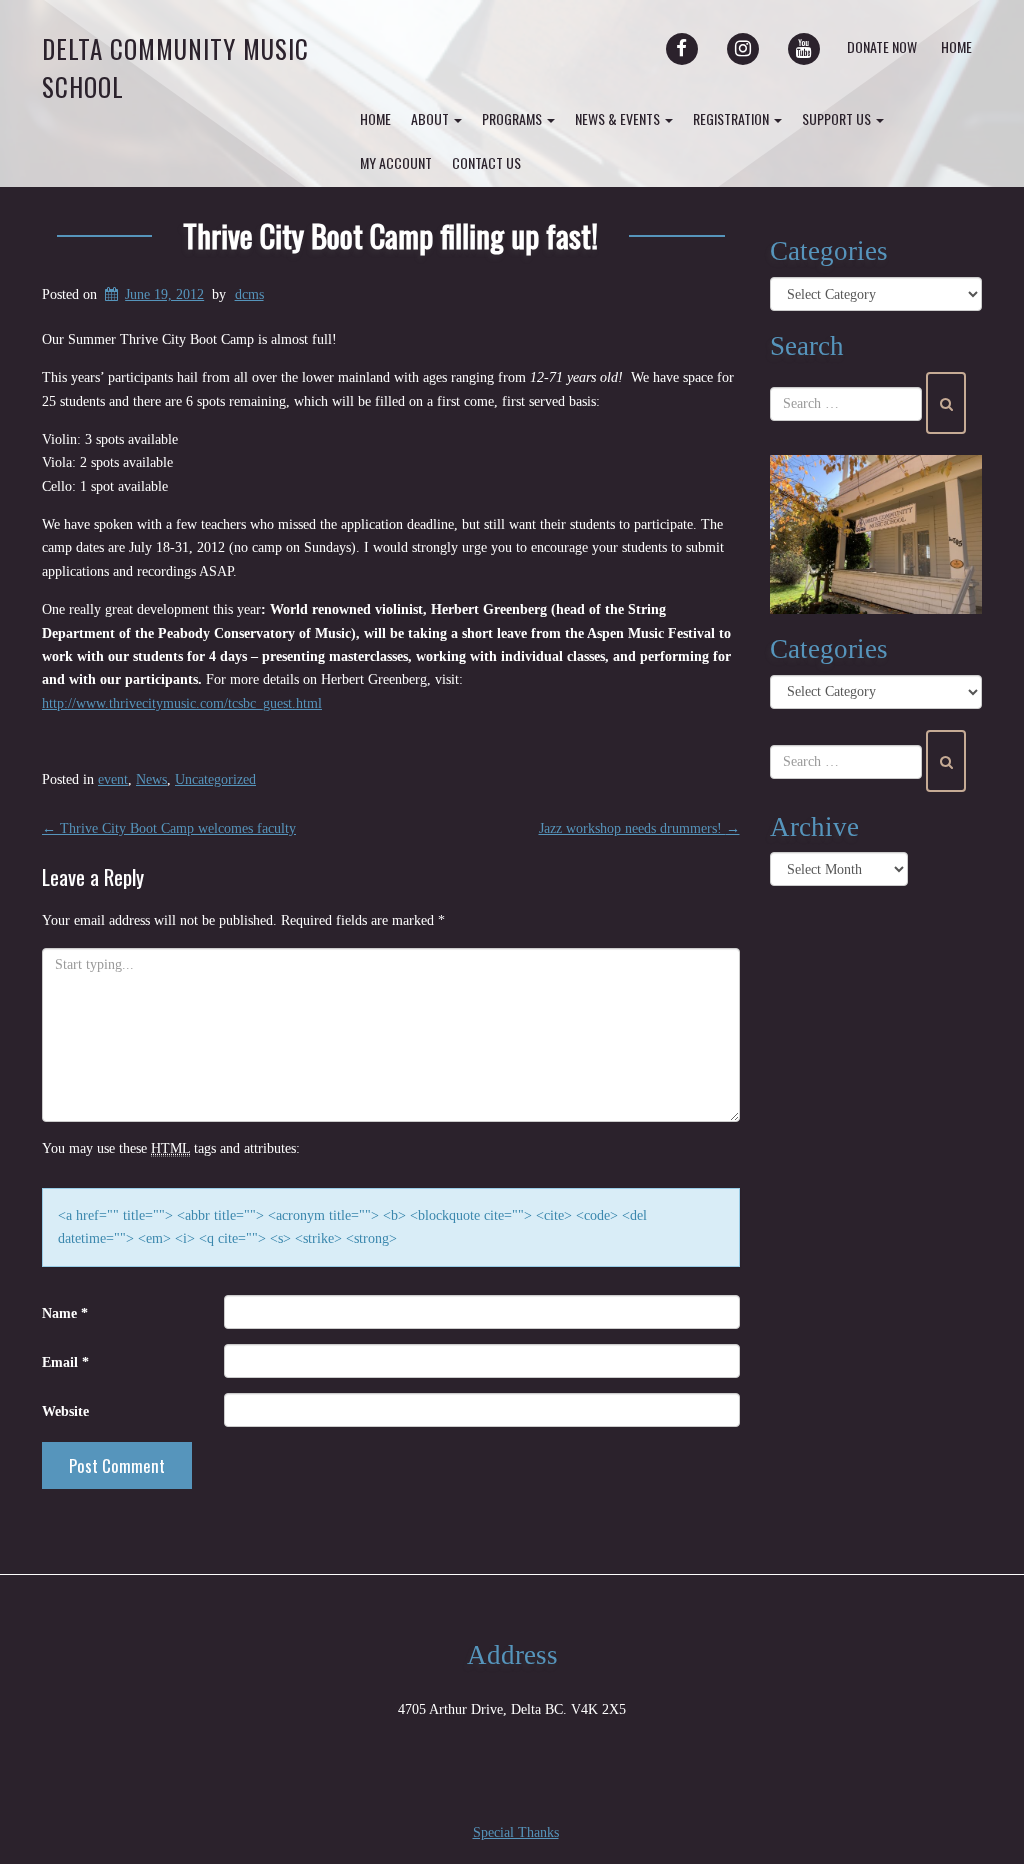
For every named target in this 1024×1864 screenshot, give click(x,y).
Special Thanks (516, 1832)
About (431, 118)
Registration (732, 118)
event (113, 779)
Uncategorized (215, 779)
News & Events (619, 118)
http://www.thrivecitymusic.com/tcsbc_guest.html (182, 703)
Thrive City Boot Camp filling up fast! (390, 235)
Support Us (838, 118)
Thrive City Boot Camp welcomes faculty (169, 828)
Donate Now (882, 46)
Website (65, 1411)
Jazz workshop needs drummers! (639, 828)
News (151, 779)
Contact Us (486, 162)
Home (956, 46)
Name (65, 1313)
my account (396, 162)
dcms (249, 294)
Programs (513, 118)
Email (65, 1362)
